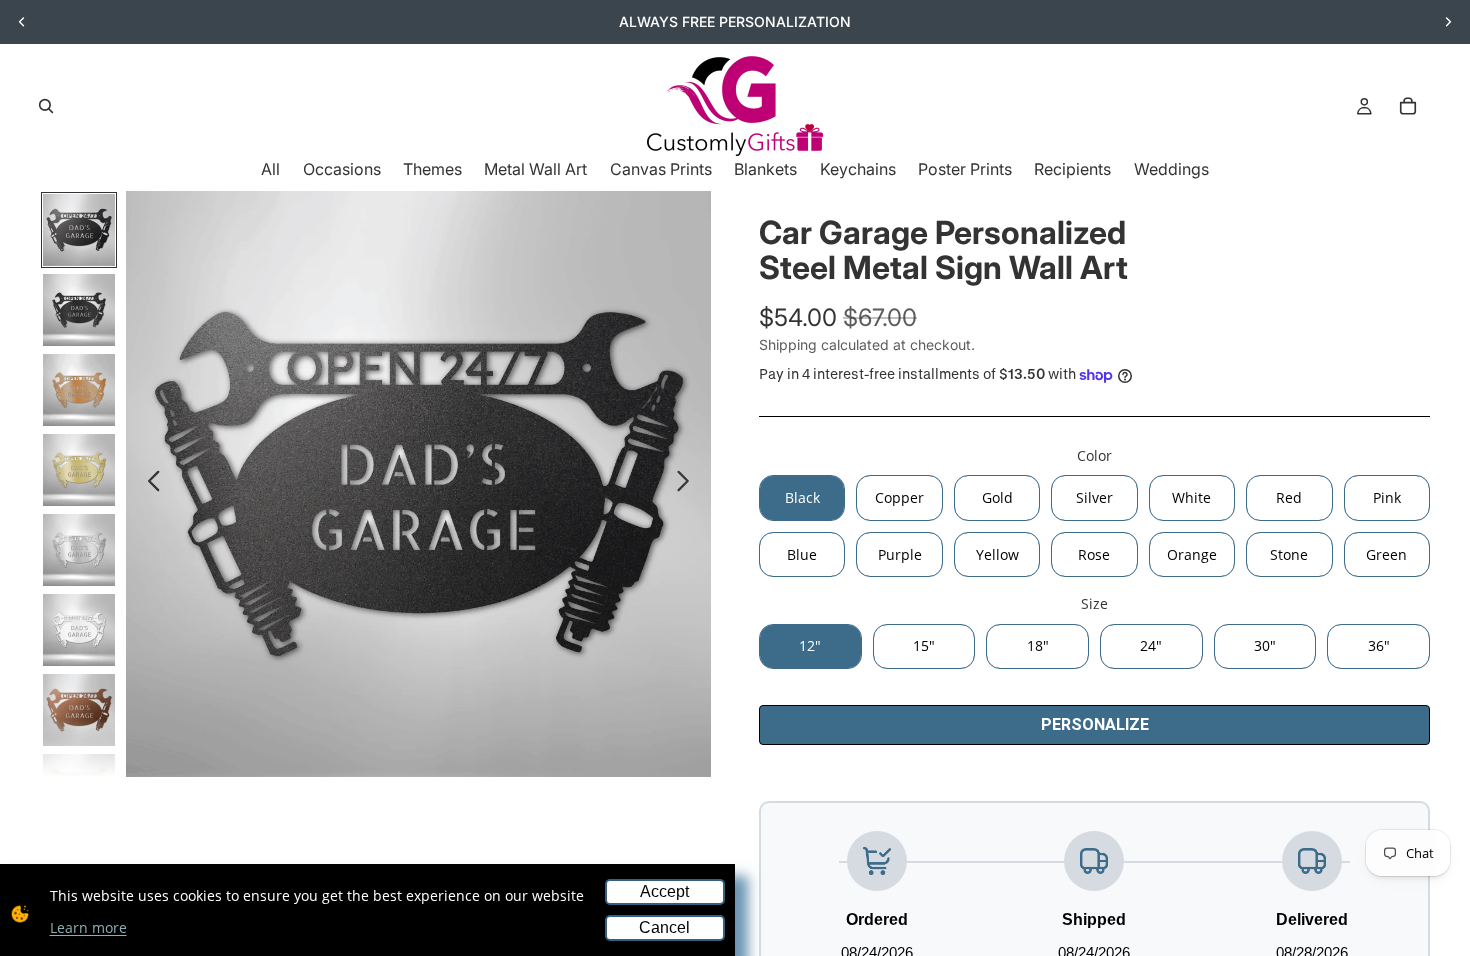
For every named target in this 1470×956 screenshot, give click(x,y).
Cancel (664, 927)
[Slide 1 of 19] (79, 230)
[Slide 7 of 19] (79, 710)
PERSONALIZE (1095, 724)
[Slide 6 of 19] (79, 630)
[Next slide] (1448, 22)
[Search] (46, 106)
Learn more (88, 927)
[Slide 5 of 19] (79, 550)
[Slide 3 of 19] (79, 390)
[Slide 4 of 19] (79, 470)
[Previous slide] (22, 22)
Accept (664, 891)
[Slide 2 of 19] (79, 310)
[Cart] (1408, 106)
